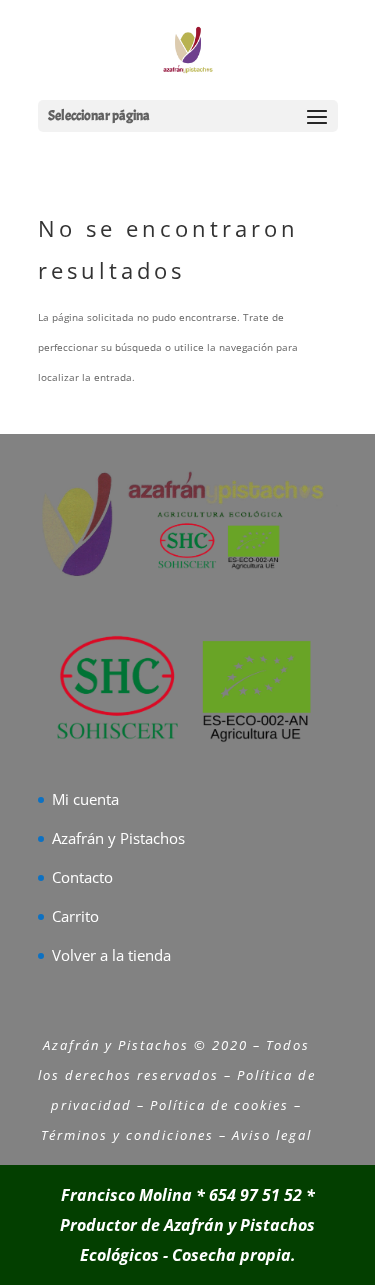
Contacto (82, 877)
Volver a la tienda (111, 955)
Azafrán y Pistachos (118, 838)
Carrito (75, 916)
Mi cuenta (85, 799)
